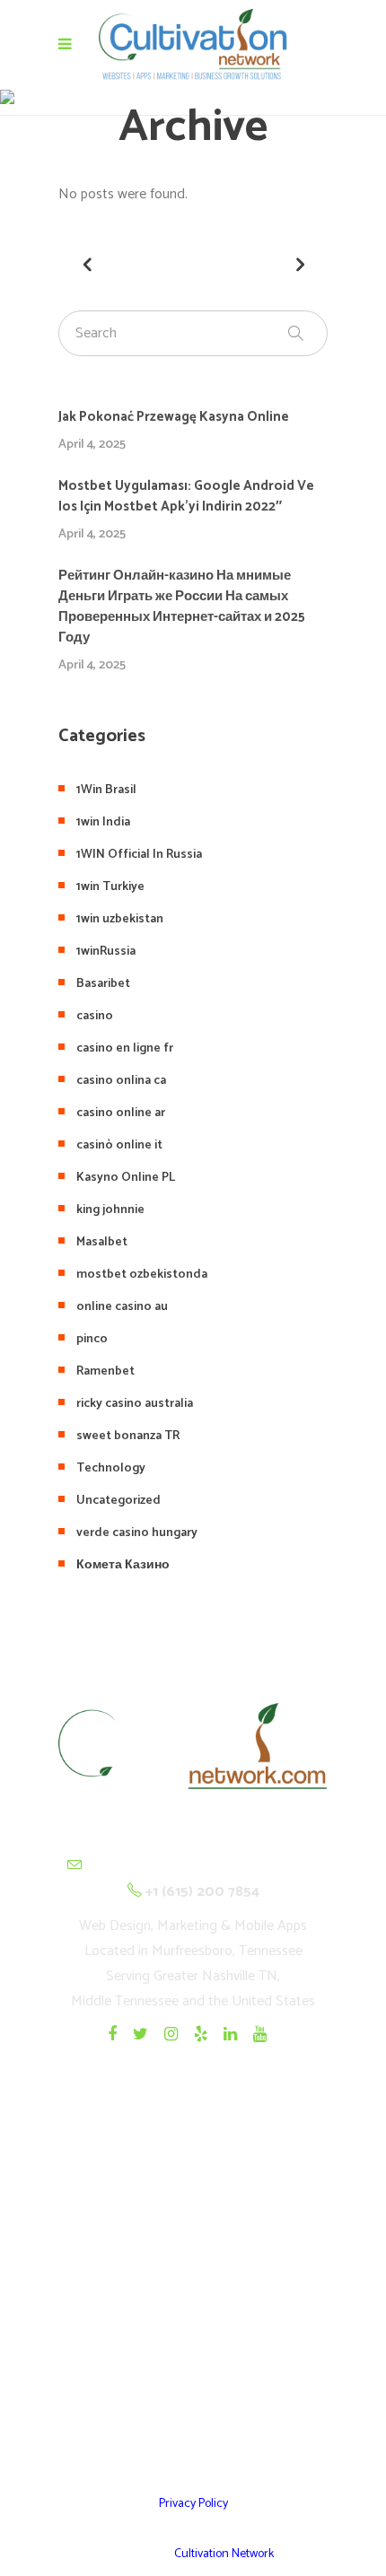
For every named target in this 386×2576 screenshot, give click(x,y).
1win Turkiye (110, 887)
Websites (193, 2231)
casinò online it (119, 1145)
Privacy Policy (193, 2504)
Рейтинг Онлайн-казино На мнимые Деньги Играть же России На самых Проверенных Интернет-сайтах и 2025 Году (182, 607)
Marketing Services (193, 2363)
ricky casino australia (135, 1404)
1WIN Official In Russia (139, 855)
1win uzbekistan (120, 919)
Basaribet (103, 984)
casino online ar (121, 1113)
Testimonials (193, 2319)
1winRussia (106, 952)
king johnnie (110, 1210)
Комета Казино (123, 1565)
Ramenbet (105, 1371)
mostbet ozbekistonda (142, 1275)
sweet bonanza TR (128, 1436)
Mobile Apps (193, 2275)
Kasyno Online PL (126, 1178)
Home (193, 2187)
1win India (103, 822)
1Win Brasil (106, 790)
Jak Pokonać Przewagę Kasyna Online (174, 417)
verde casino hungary (137, 1533)
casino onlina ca (121, 1081)
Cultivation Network (224, 2554)
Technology (111, 1468)
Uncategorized (118, 1501)
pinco (92, 1339)
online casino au (122, 1307)
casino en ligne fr (125, 1048)
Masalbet (102, 1242)
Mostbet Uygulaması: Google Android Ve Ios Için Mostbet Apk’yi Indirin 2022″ (186, 496)
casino (95, 1016)
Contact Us (193, 2407)
